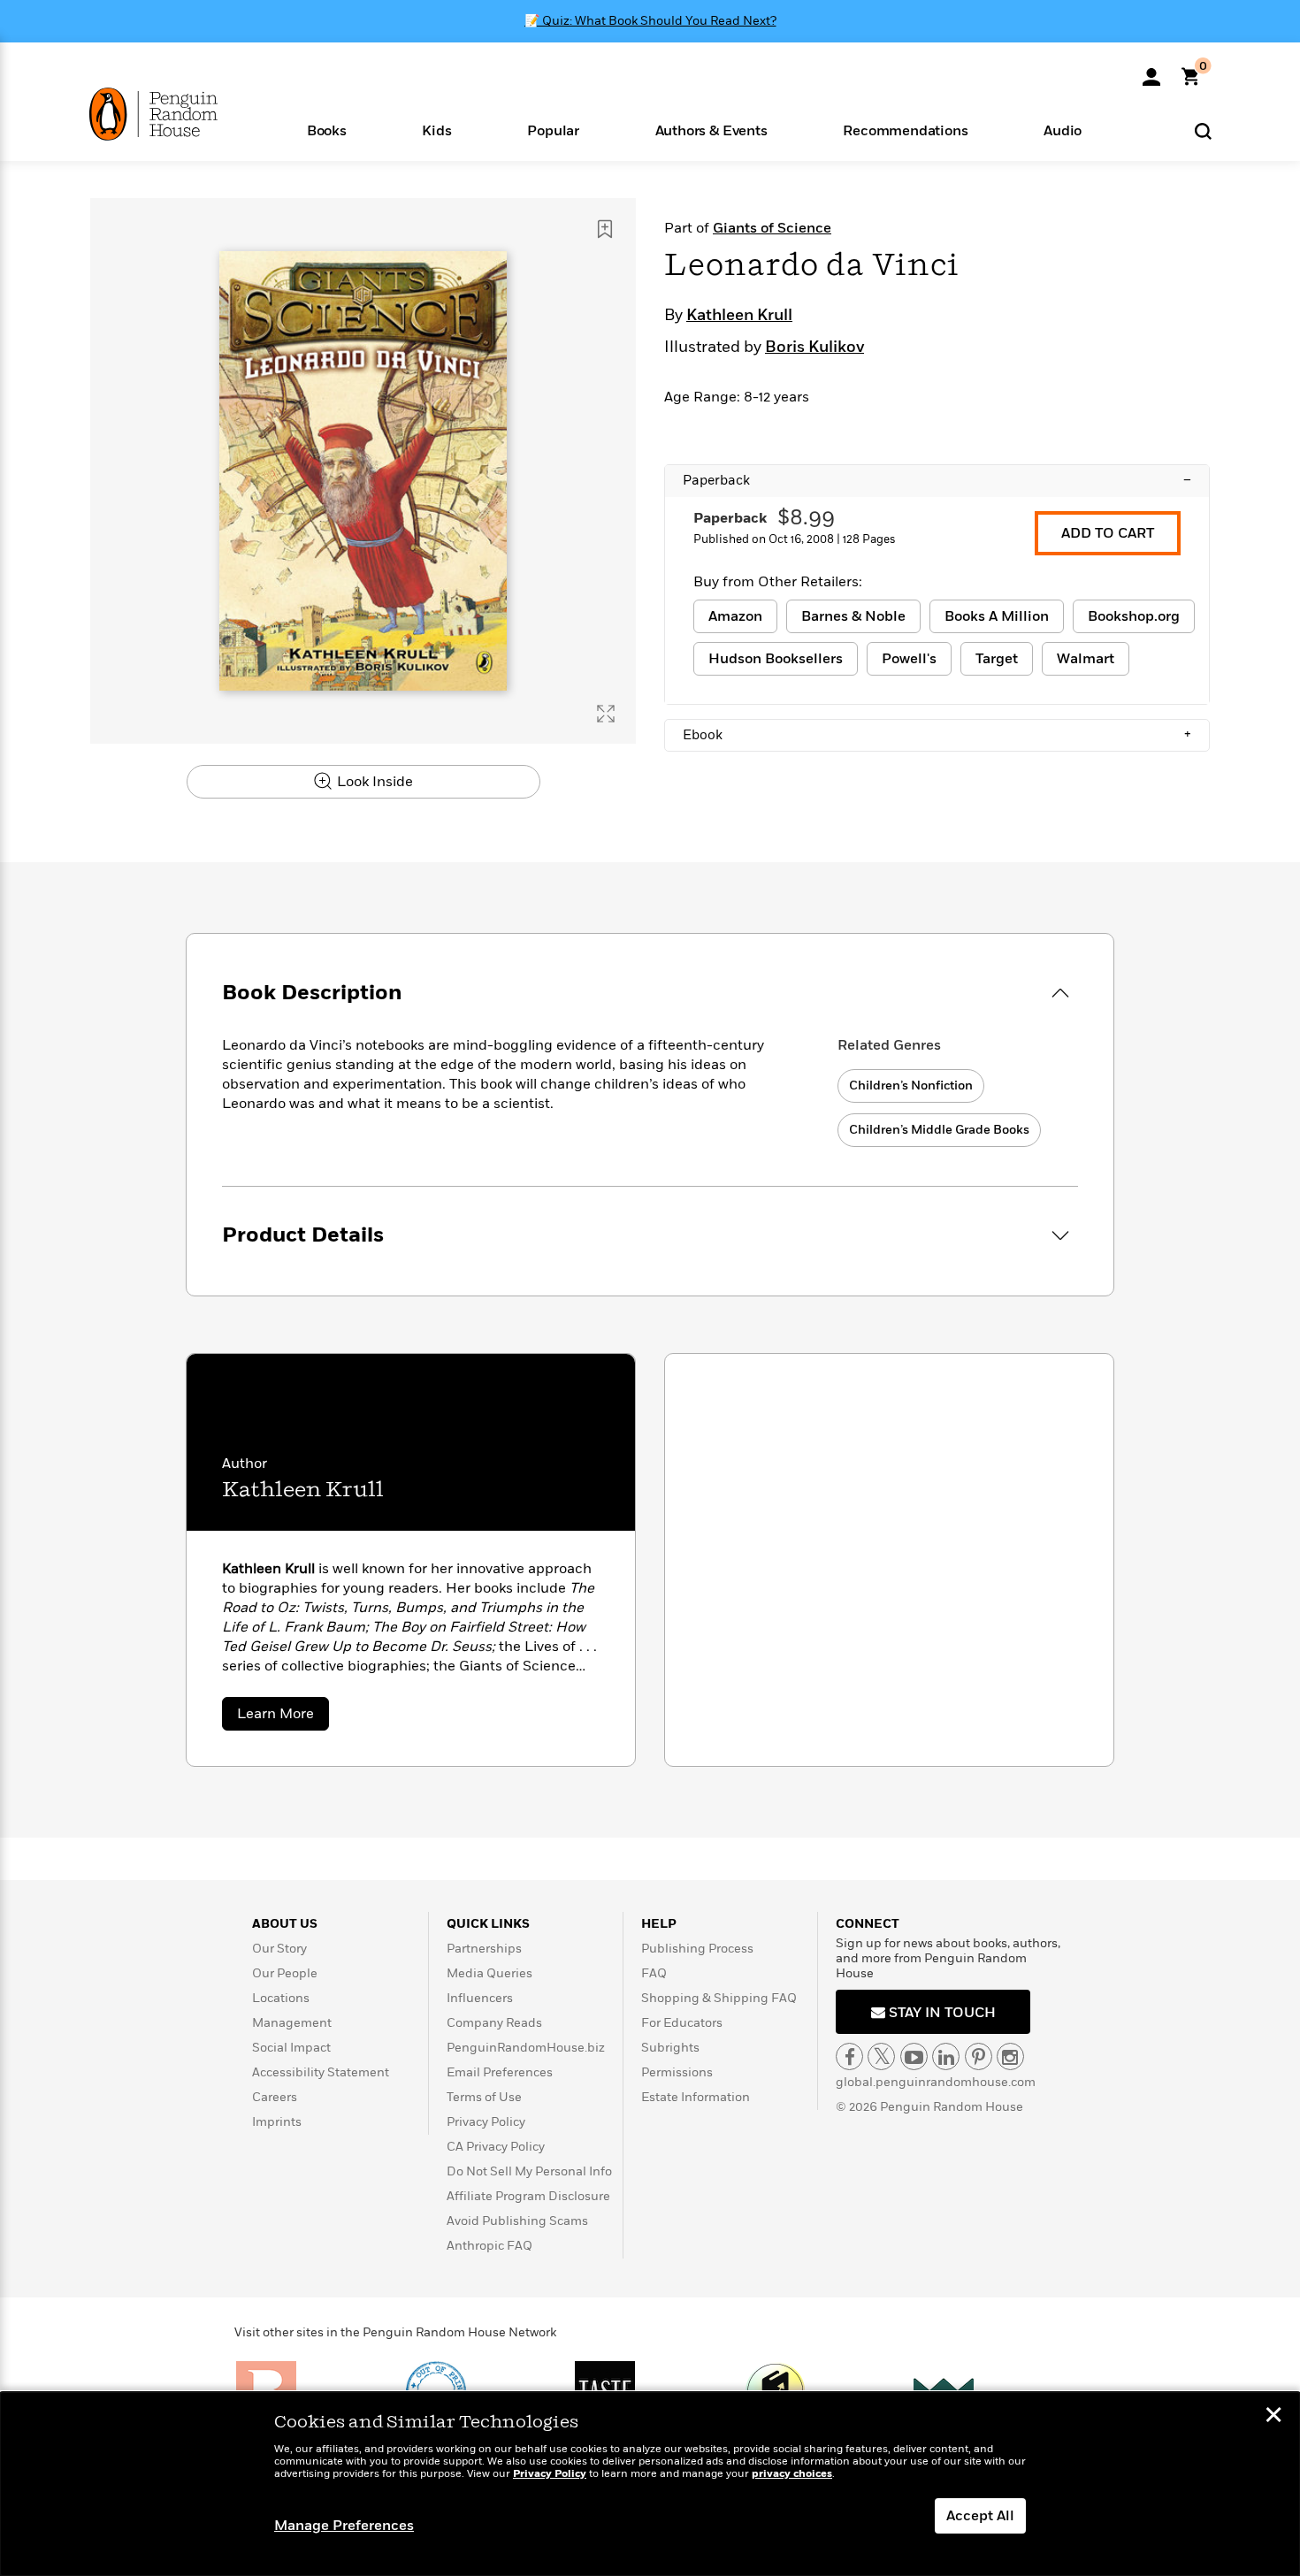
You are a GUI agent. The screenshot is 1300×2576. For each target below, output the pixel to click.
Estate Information (696, 2097)
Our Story (279, 1949)
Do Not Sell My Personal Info (529, 2171)
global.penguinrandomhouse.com (936, 2082)
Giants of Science (772, 228)
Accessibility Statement (321, 2072)
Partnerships (484, 1949)
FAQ (654, 1973)
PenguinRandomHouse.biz (526, 2048)
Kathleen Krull (739, 316)
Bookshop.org (1134, 616)
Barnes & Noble (853, 616)
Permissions (677, 2072)
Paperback (937, 480)
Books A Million (997, 616)
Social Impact (291, 2048)
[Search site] (1203, 130)
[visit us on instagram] (1010, 2056)
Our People (285, 1973)
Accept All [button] (980, 2516)
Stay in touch (941, 2013)
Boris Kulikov (814, 348)
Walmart (1086, 659)
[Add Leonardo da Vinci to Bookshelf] (605, 229)
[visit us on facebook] (849, 2056)
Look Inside (373, 782)
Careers (275, 2097)
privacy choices (792, 2474)
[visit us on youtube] (914, 2056)
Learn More (283, 1717)
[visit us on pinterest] (979, 2056)
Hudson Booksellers (776, 659)
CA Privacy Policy (496, 2147)
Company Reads (494, 2023)
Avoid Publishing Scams (517, 2221)
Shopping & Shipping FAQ (719, 1998)
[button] (327, 130)
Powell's (909, 659)
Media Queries (489, 1973)
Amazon (735, 616)
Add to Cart (1108, 533)
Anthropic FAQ (489, 2246)
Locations (281, 1998)
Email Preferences (500, 2072)
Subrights (670, 2048)
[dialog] (650, 2484)
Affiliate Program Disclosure (528, 2196)
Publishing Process (697, 1949)
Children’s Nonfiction (911, 1085)
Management (292, 2023)
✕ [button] (1273, 2417)
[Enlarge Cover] (606, 714)
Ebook (937, 735)
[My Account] (1151, 71)
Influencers (480, 1998)
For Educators (682, 2023)
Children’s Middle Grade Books (939, 1130)
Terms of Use (484, 2097)
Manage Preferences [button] (344, 2526)
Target (997, 659)
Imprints (277, 2122)
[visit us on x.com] (881, 2056)
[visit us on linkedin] (946, 2056)
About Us (285, 1924)
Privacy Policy (486, 2122)
